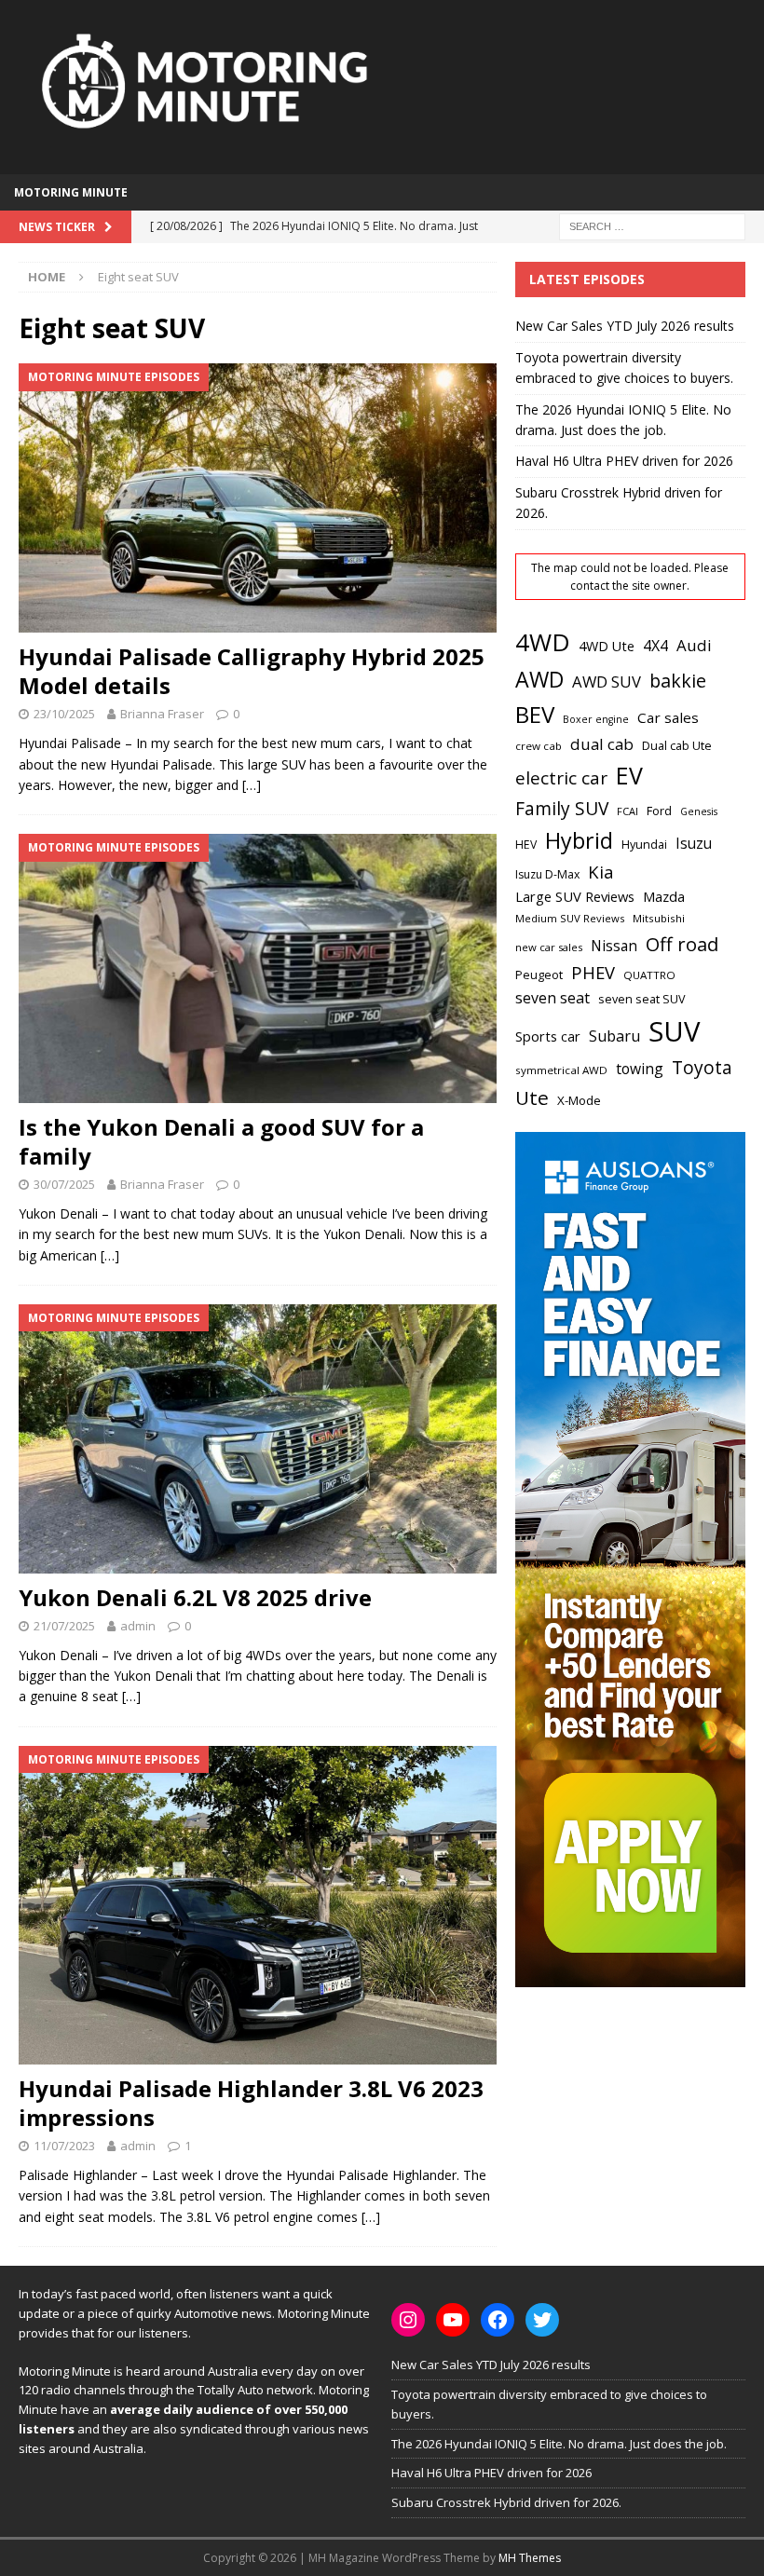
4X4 (655, 646)
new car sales (549, 947)
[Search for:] (652, 226)
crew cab (539, 746)
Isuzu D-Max (547, 874)
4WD (543, 642)
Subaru (614, 1036)
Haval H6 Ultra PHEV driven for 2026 (624, 461)
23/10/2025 (64, 714)
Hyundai (644, 845)
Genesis (699, 811)
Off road (682, 944)
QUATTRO (649, 975)
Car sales (668, 717)
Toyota (702, 1067)
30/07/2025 (64, 1184)
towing (640, 1069)
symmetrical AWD (561, 1070)
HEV (526, 845)
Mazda (664, 896)
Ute (532, 1097)
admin (138, 1626)
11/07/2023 (64, 2146)
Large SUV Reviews (575, 896)
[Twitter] (542, 2320)
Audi (694, 645)
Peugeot (539, 975)
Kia (601, 872)
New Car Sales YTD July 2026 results (625, 326)
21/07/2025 (64, 1626)
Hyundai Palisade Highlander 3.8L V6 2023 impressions (251, 2103)
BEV (535, 714)
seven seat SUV (642, 999)
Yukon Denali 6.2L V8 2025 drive (195, 1597)
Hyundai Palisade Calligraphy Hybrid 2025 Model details (252, 671)
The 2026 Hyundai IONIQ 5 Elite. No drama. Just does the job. (559, 2444)
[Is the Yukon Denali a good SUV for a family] (258, 968)
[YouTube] (453, 2320)
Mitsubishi (659, 918)
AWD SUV (607, 681)
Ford (659, 811)
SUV (674, 1031)
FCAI (628, 811)
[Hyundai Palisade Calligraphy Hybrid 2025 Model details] (258, 498)
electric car (561, 778)
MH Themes (530, 2558)
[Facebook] (498, 2320)
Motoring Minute (71, 192)
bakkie (678, 681)
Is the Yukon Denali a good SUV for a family (221, 1141)
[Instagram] (408, 2320)
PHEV (593, 972)
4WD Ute (607, 646)
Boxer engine (596, 719)
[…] (252, 785)
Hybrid (579, 840)
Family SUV (562, 809)
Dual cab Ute (677, 745)
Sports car (548, 1036)
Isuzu (694, 844)
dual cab (602, 744)
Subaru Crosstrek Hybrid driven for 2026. (506, 2502)
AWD (539, 679)
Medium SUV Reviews (570, 918)
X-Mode (579, 1100)
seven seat (553, 998)
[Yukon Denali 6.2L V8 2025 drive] (258, 1439)
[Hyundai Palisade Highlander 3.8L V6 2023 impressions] (258, 1905)
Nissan (614, 946)
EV (629, 775)
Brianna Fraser (162, 714)
